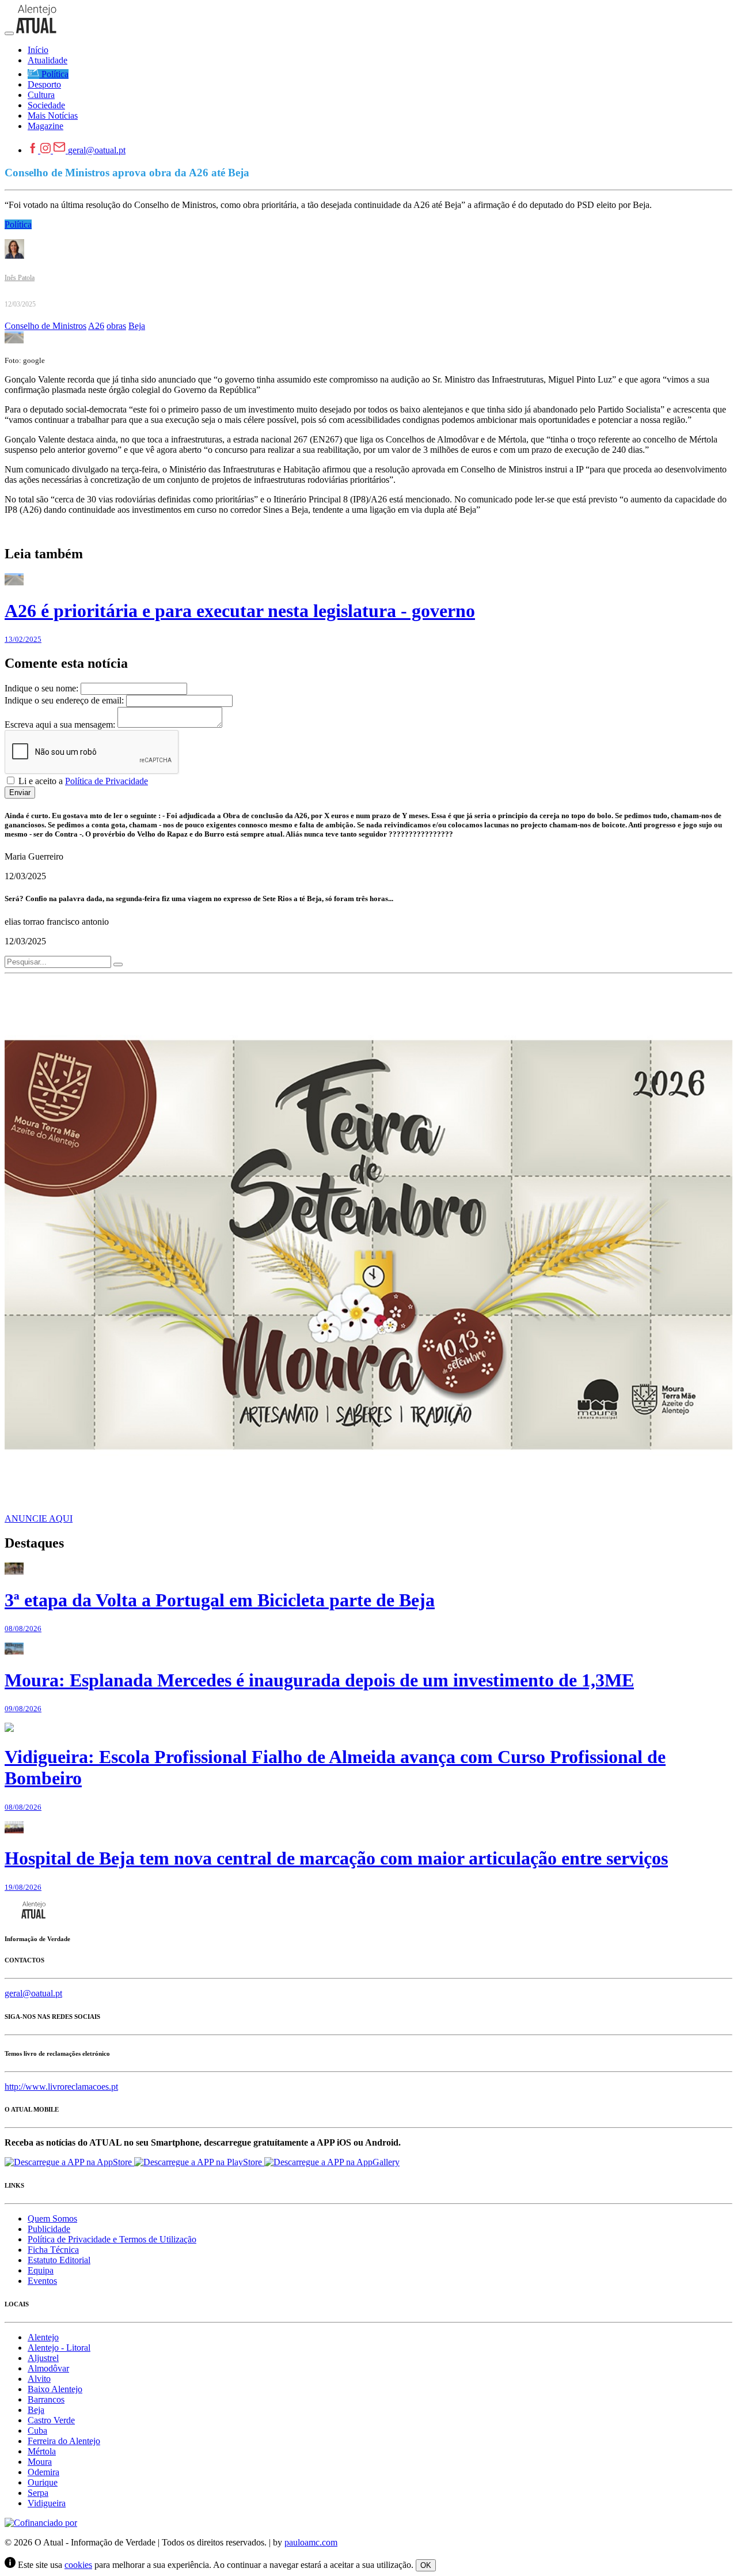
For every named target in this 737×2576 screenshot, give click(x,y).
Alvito (39, 2379)
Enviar (20, 793)
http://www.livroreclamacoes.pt (61, 2087)
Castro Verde (51, 2420)
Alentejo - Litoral (59, 2348)
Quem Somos (52, 2218)
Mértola (42, 2451)
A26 (96, 326)
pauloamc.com (311, 2542)
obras (116, 326)
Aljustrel (43, 2358)
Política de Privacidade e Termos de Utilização (112, 2239)
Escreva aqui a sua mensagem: (60, 725)
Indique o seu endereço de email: (64, 700)
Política (18, 224)
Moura (40, 2462)
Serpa (38, 2493)
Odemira (43, 2472)
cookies (78, 2565)
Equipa (41, 2270)
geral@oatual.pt (97, 150)
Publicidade (49, 2229)
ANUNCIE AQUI (39, 1518)
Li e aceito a (82, 781)
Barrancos (46, 2399)
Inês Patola (20, 278)
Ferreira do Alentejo (64, 2441)
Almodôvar (48, 2368)
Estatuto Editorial (59, 2260)
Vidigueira (47, 2503)
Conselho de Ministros (45, 326)
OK (426, 2565)
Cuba (37, 2431)
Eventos (42, 2281)
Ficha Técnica (53, 2250)
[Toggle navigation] (9, 33)
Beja (137, 326)
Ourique (43, 2482)
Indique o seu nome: (41, 688)
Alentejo (43, 2337)
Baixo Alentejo (55, 2389)
